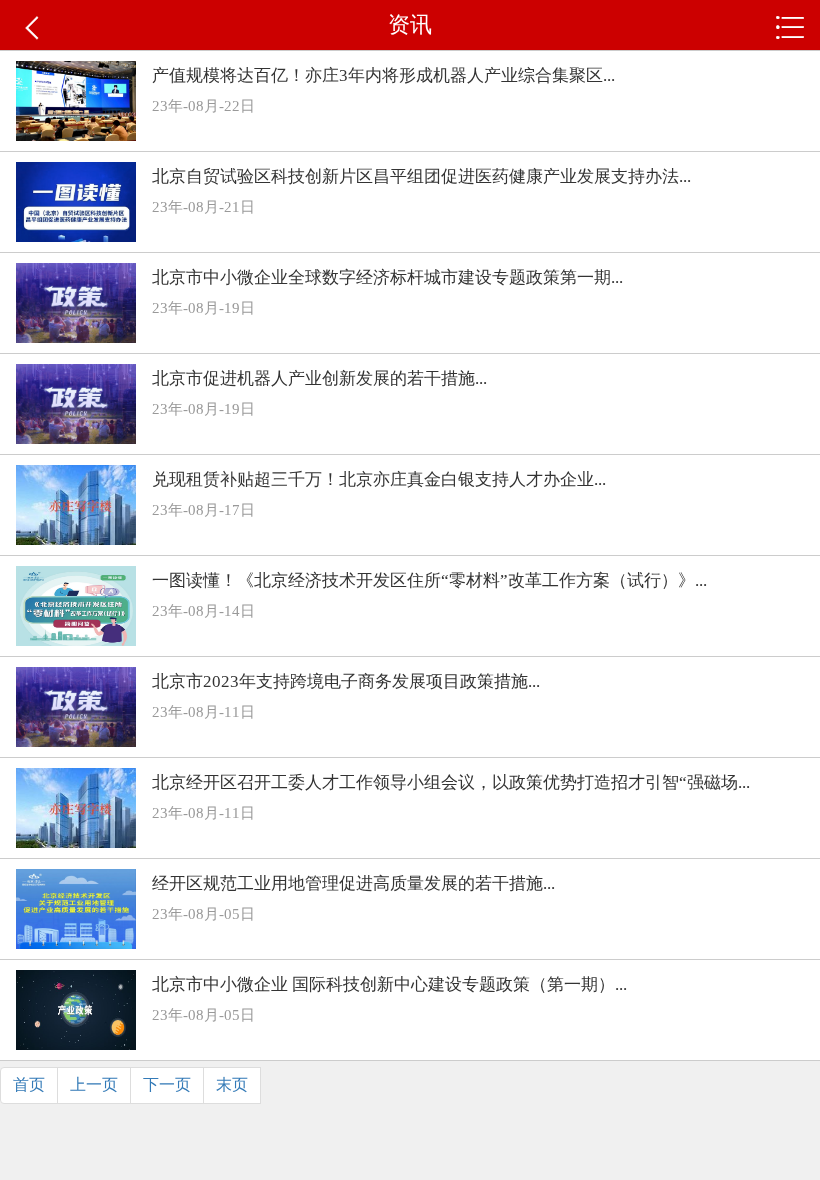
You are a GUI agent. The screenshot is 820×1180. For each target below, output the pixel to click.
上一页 (94, 1084)
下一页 (167, 1084)
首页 (29, 1084)
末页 (232, 1084)
